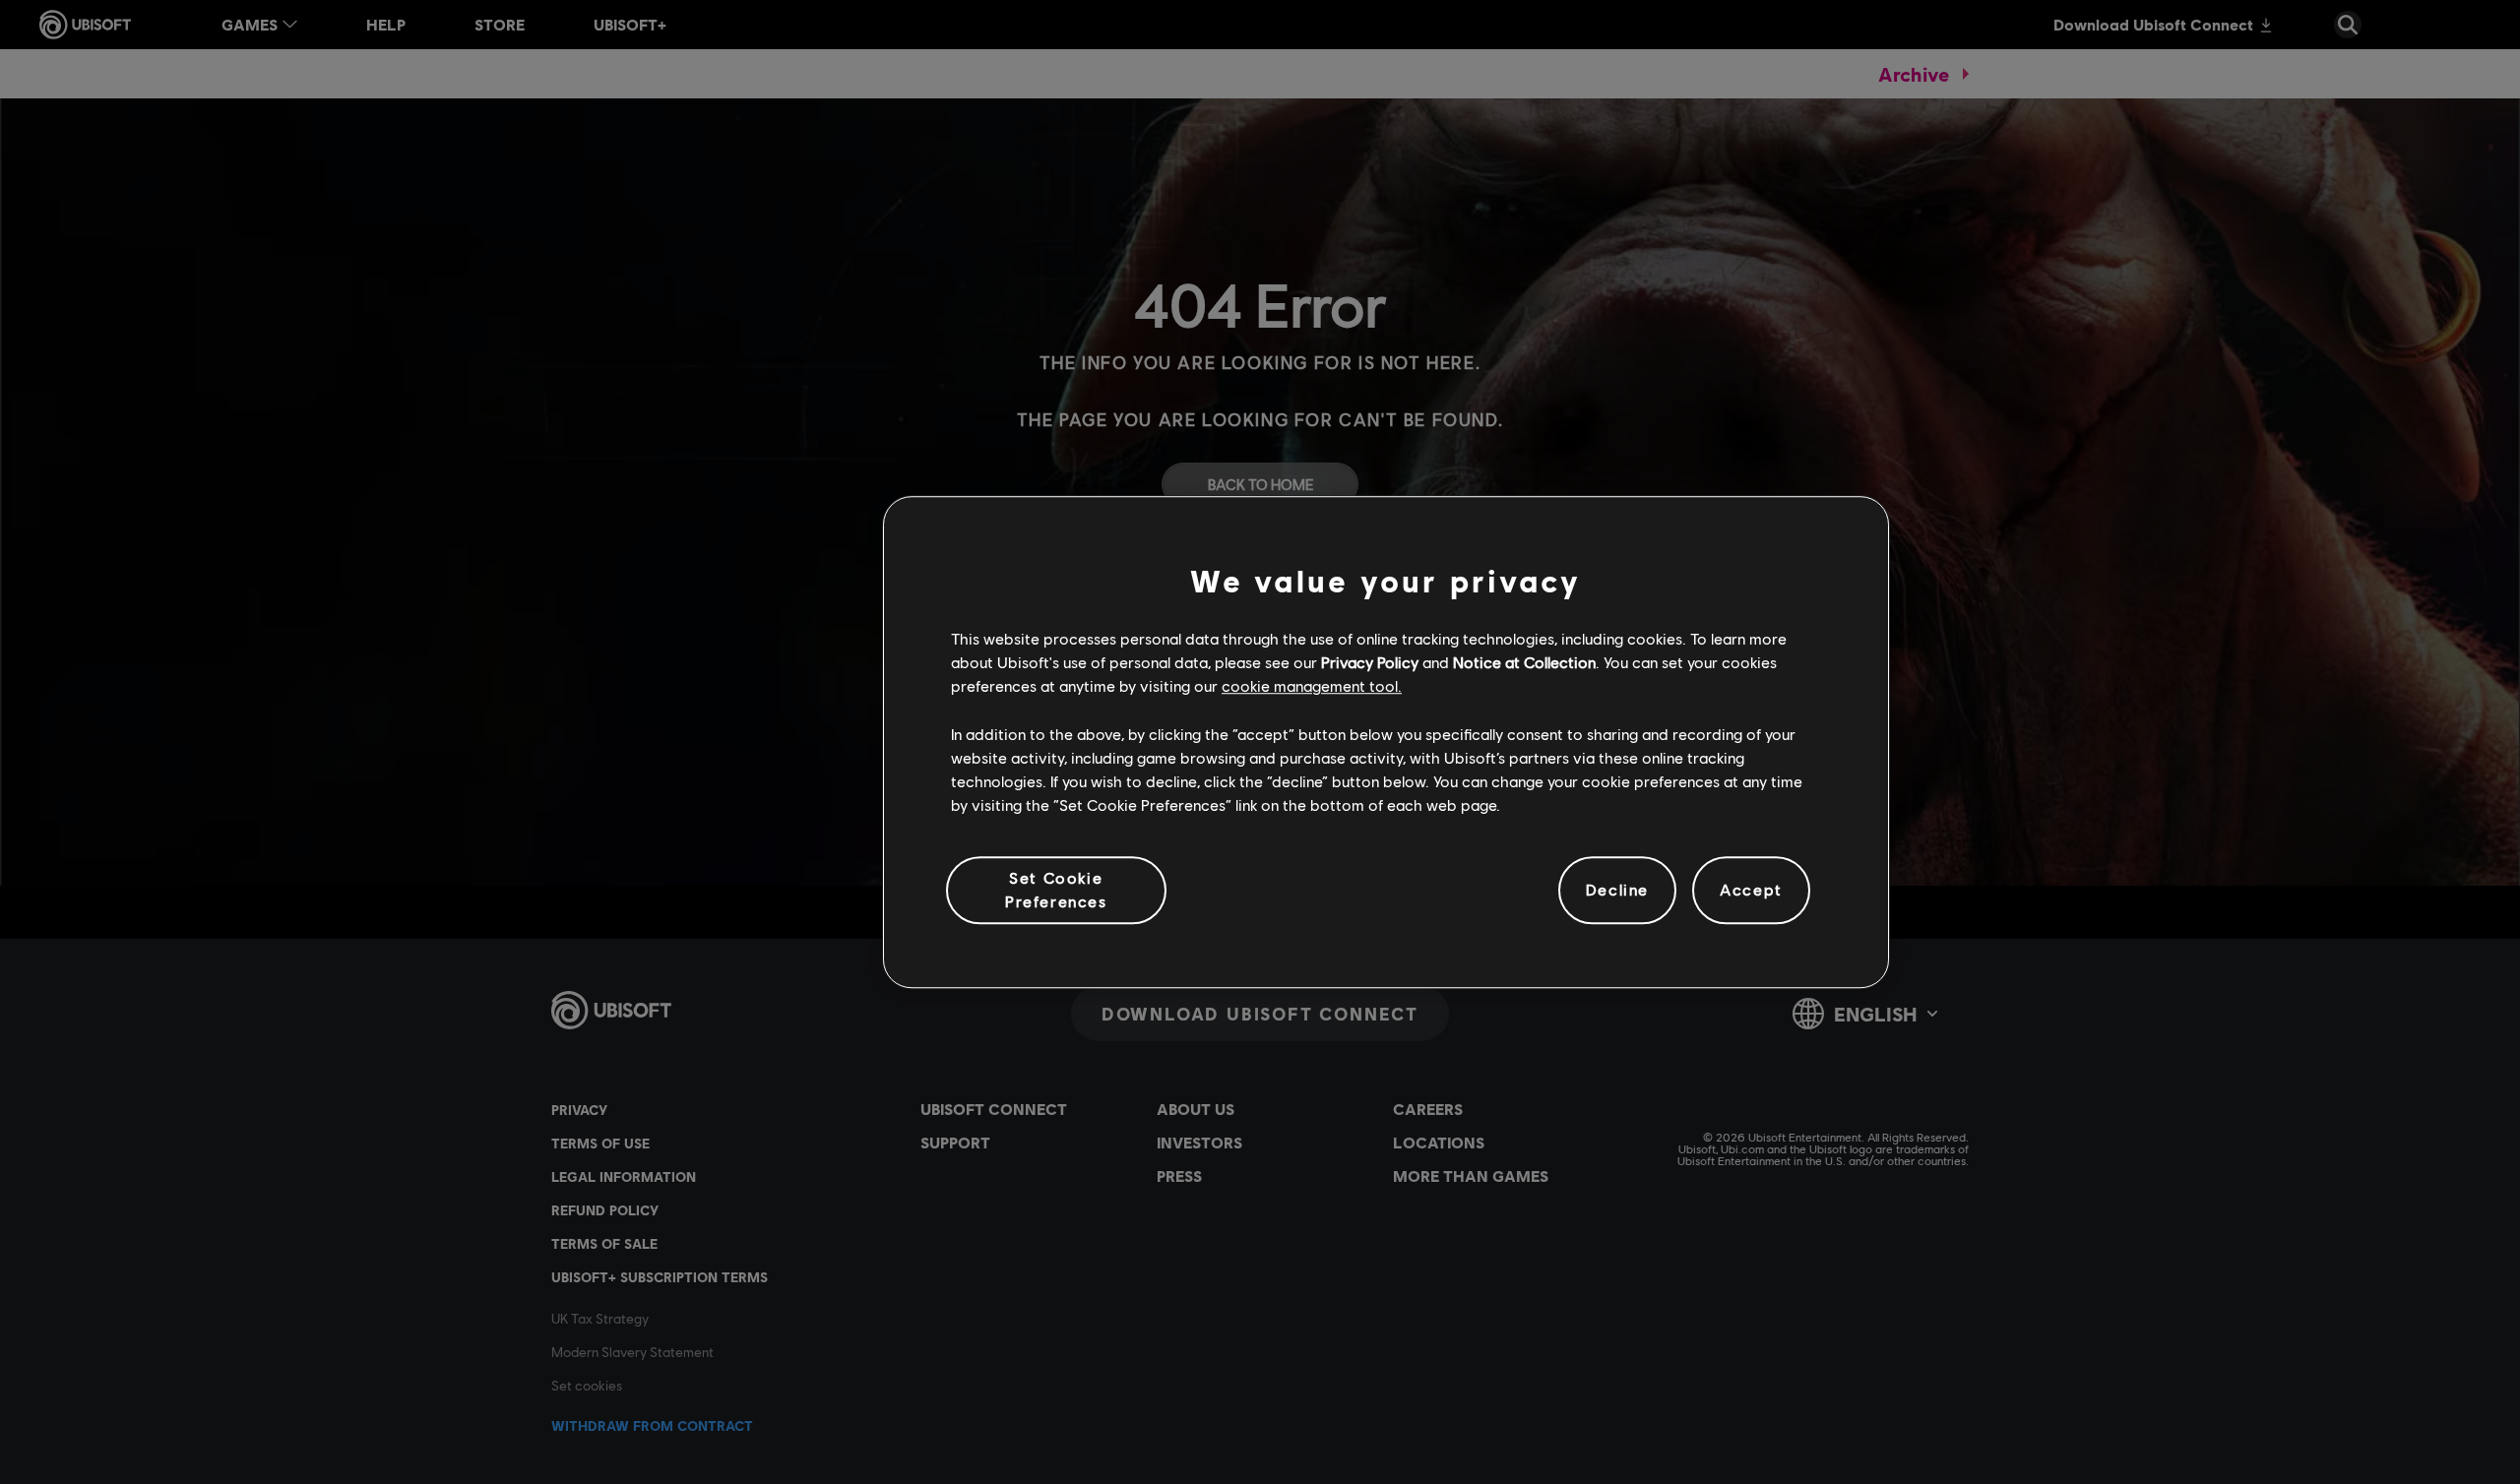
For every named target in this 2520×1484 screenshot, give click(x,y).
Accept (1751, 890)
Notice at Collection (1524, 662)
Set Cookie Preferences (1056, 889)
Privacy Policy (1370, 662)
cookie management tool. (1312, 686)
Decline (1617, 890)
